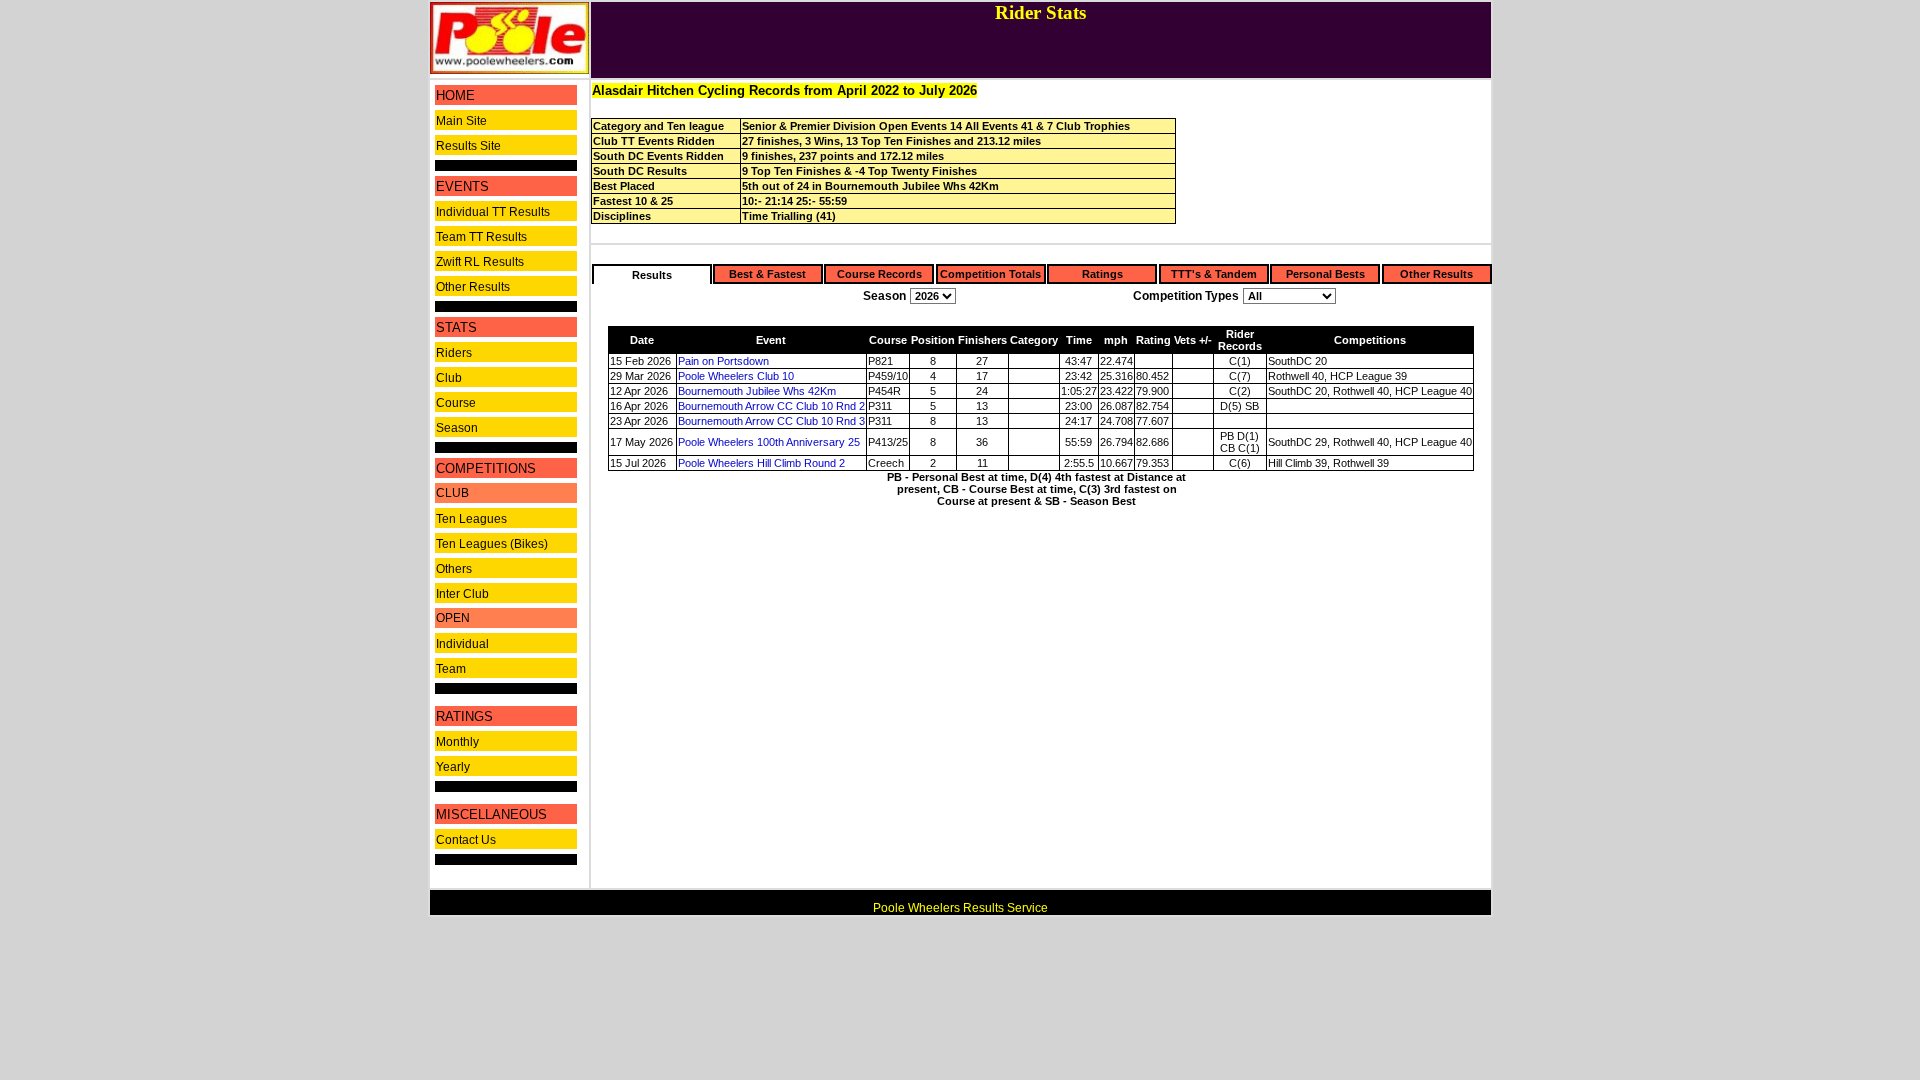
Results (652, 275)
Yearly (453, 767)
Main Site (461, 121)
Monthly (457, 742)
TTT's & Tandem (1214, 274)
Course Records (879, 274)
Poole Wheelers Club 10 (736, 376)
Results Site (468, 146)
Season (457, 428)
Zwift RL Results (480, 262)
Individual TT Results (493, 212)
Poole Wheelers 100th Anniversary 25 (769, 442)
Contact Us (466, 840)
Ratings (1102, 274)
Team (451, 669)
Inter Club (462, 594)
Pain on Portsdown (723, 361)
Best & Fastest (767, 274)
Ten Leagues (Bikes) (492, 544)
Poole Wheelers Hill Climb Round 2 (761, 463)
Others (454, 569)
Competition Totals (990, 274)
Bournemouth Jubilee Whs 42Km (757, 391)
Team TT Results (481, 237)
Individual (462, 644)
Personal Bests (1325, 274)
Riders (454, 353)
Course (456, 403)
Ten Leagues (471, 519)
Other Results (473, 287)
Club (449, 378)
